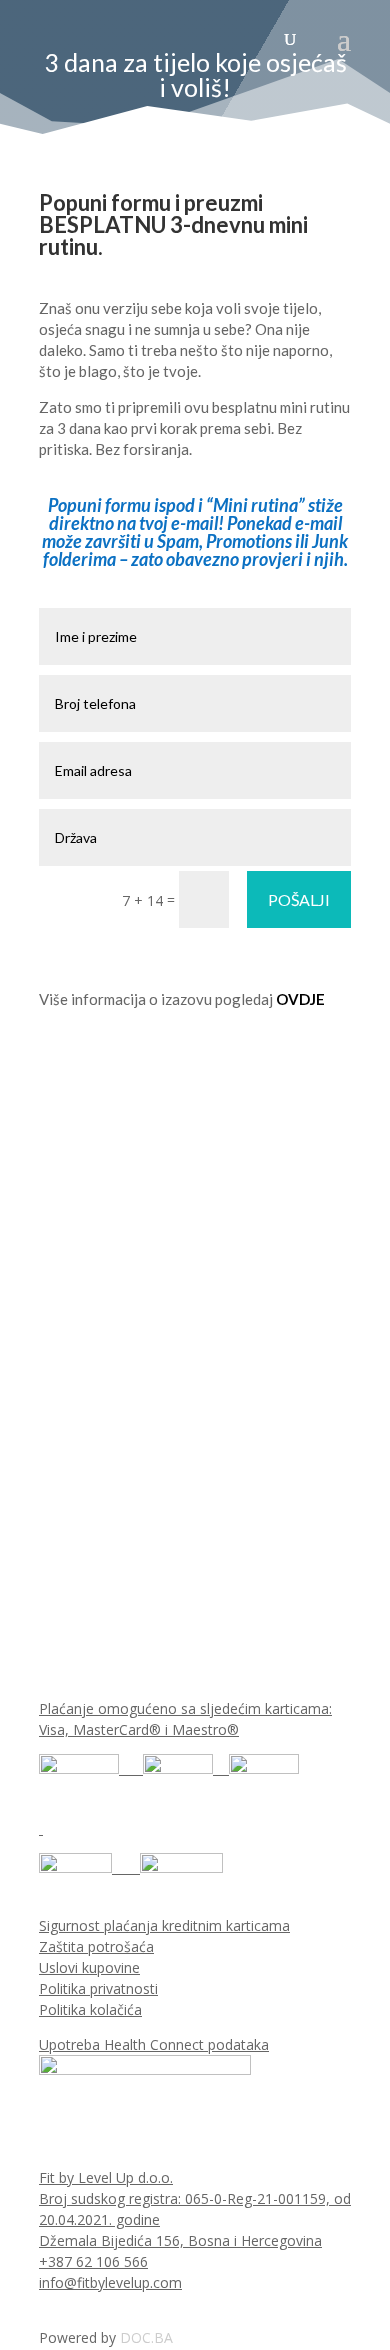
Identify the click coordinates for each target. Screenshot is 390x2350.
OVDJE (300, 999)
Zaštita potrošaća (96, 1946)
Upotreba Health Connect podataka (154, 2044)
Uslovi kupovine (89, 1967)
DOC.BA (146, 2337)
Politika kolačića (90, 2009)
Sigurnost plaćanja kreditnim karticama (164, 1925)
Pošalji (299, 899)
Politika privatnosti (98, 1988)
